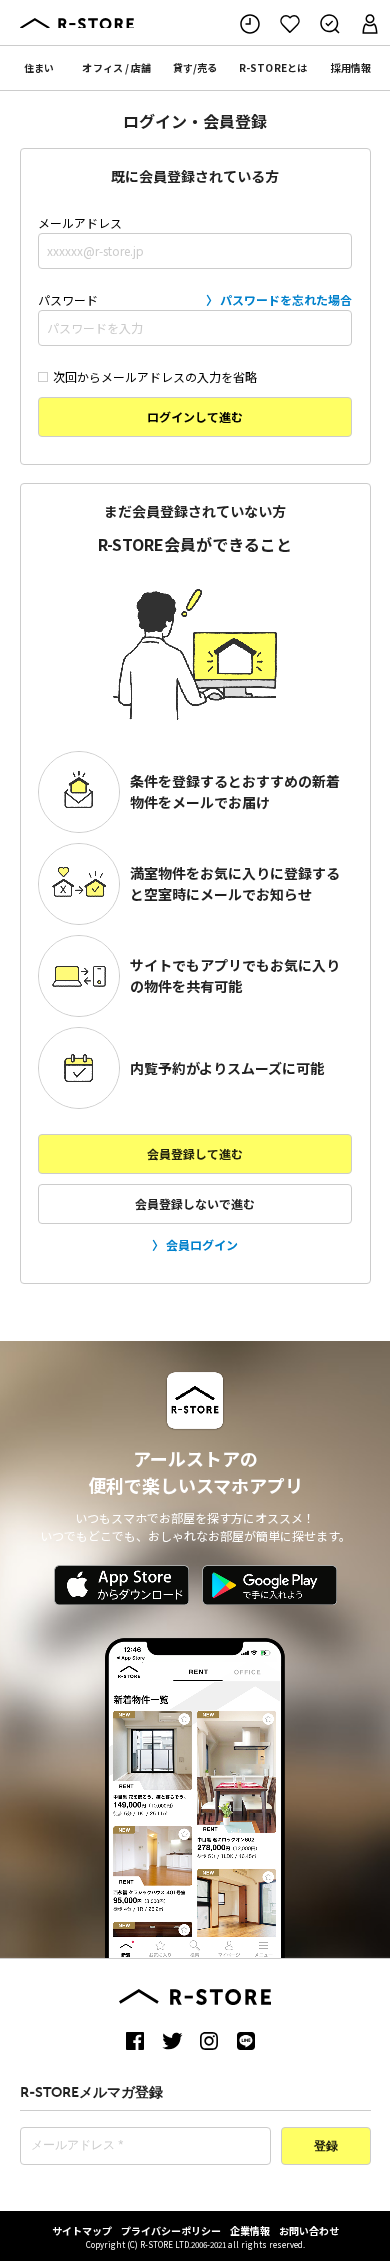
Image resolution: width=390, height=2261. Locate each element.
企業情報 (250, 2230)
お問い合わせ (309, 2230)
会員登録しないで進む (195, 1203)
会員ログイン (202, 1244)
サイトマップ (82, 2230)
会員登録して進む (195, 1153)
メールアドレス (80, 222)
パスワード (195, 299)
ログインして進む (195, 416)
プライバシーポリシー (171, 2230)
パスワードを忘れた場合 (286, 299)
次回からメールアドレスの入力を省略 (155, 376)
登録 (326, 2147)
